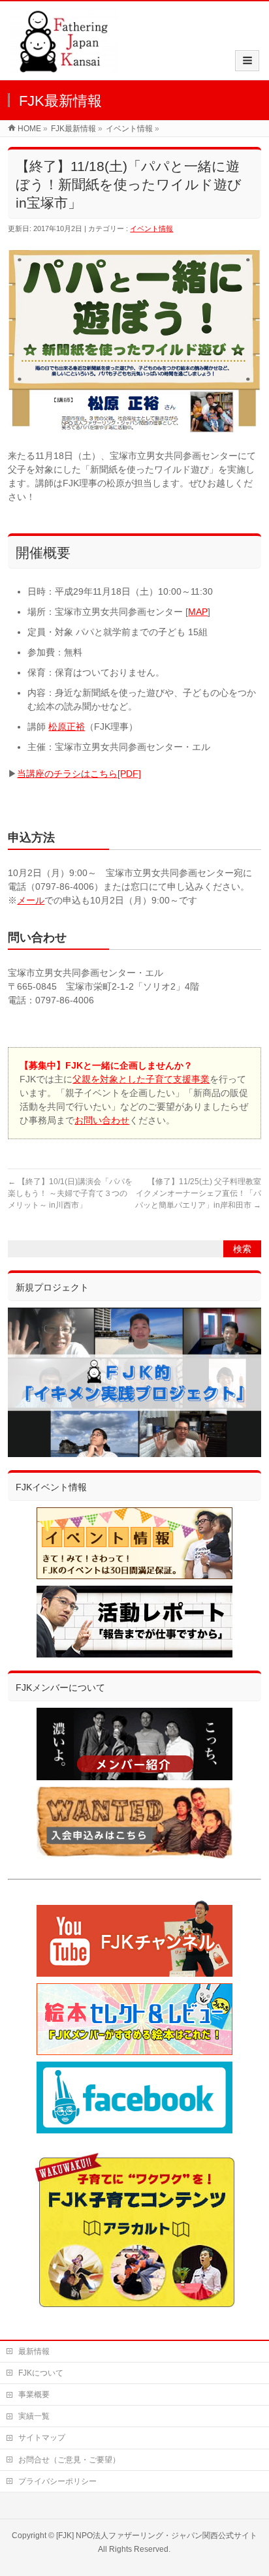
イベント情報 (151, 228)
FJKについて (41, 2373)
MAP (198, 612)
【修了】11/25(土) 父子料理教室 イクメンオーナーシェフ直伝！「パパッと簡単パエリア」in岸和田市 (202, 1193)
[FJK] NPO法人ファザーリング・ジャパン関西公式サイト (157, 2536)
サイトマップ (42, 2438)
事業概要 (34, 2395)
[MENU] (247, 61)
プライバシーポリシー (57, 2481)
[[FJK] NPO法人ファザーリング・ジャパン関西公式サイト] (64, 66)
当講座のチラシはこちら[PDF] (79, 774)
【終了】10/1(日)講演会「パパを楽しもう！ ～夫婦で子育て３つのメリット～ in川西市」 (70, 1193)
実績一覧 (34, 2416)
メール (31, 900)
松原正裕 (67, 727)
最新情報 (34, 2351)
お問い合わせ (102, 1120)
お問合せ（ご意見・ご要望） (69, 2460)
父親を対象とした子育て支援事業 (141, 1079)
